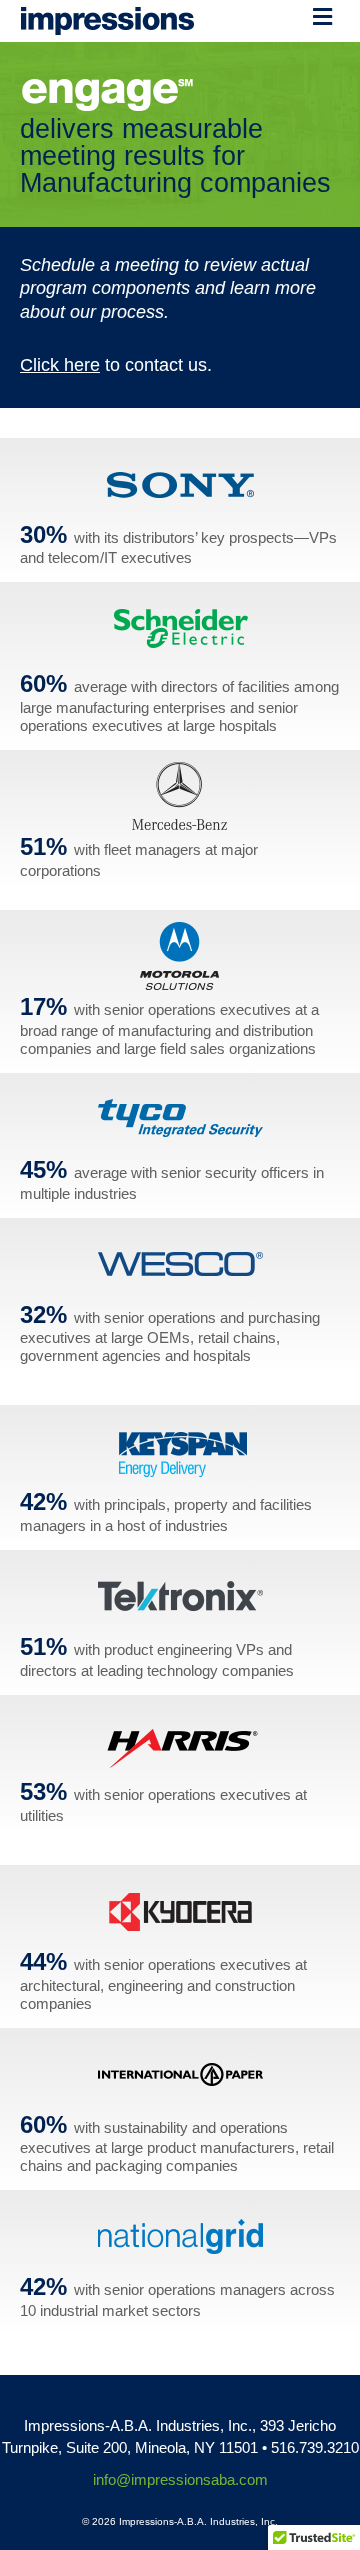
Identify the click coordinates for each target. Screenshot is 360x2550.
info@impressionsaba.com (180, 2479)
